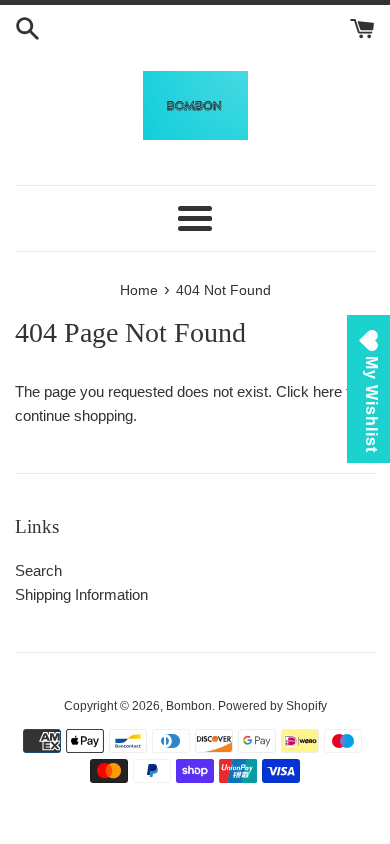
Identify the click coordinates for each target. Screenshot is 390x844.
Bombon (189, 706)
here (327, 391)
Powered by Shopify (272, 706)
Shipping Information (81, 594)
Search (38, 570)
